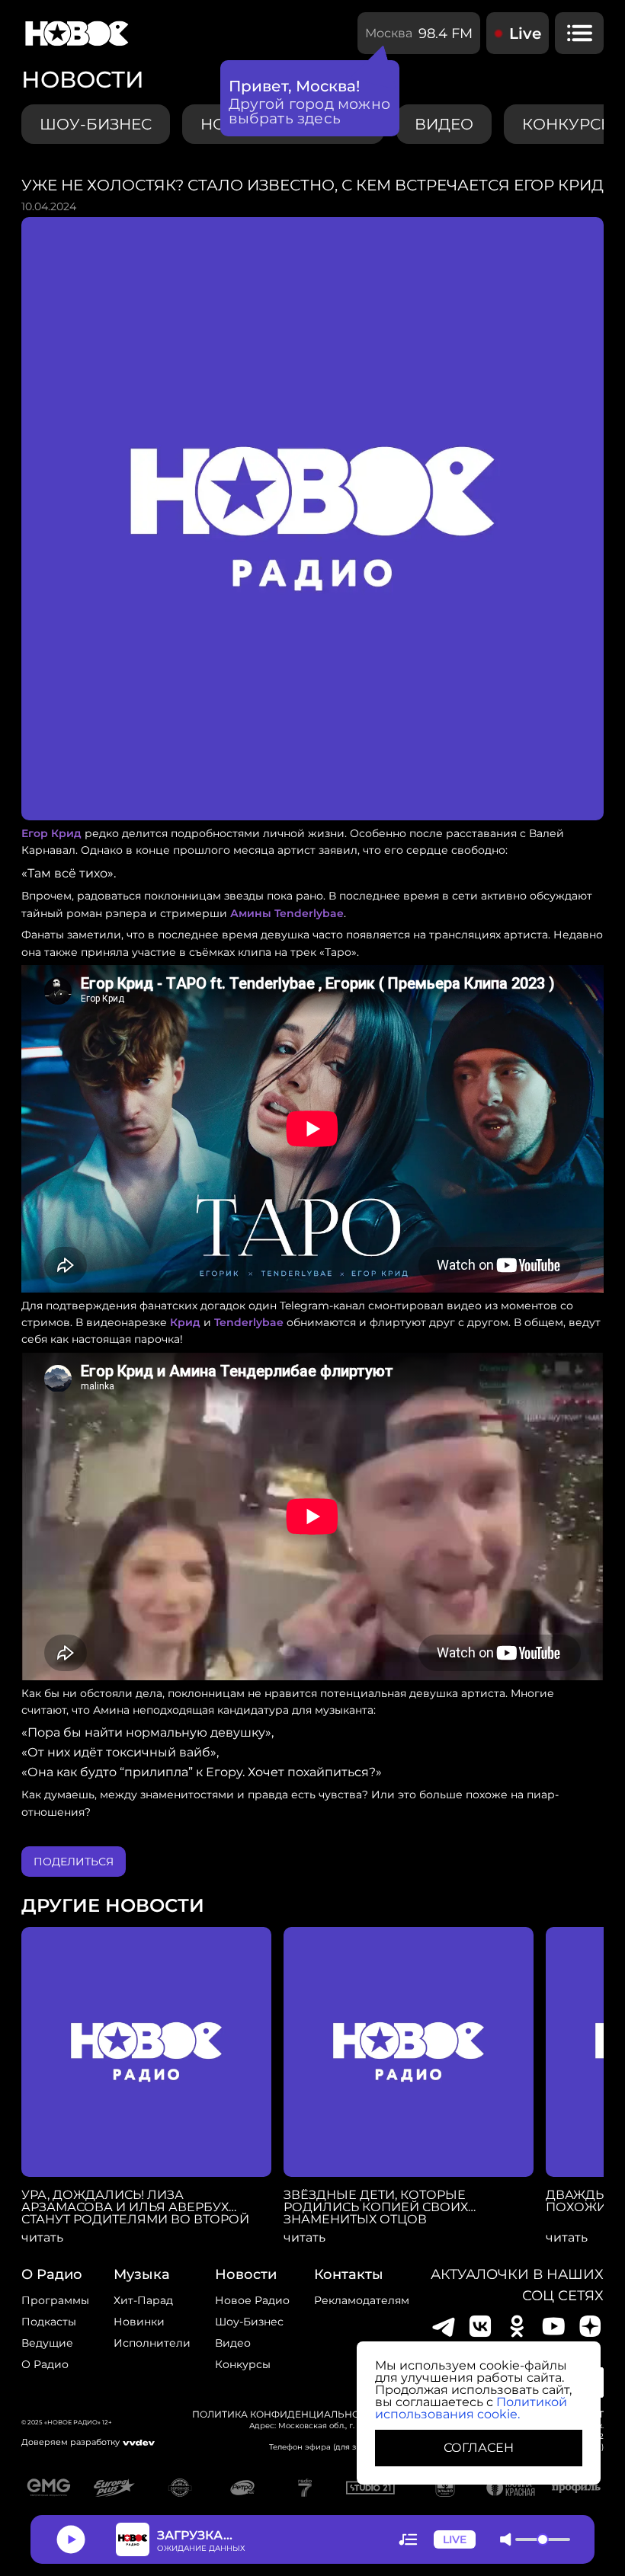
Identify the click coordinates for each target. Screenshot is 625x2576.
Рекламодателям (362, 2300)
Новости (246, 2274)
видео (444, 124)
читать (42, 2238)
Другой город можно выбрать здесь (310, 111)
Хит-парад (143, 2300)
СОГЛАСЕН (479, 2448)
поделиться (74, 1862)
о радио (52, 2274)
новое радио (252, 2300)
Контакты (349, 2274)
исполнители (152, 2343)
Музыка (142, 2274)
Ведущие (47, 2343)
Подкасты (49, 2322)
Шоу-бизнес (96, 124)
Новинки (139, 2322)
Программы (55, 2300)
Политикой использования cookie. (471, 2408)
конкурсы (243, 2364)
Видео (233, 2343)
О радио (45, 2364)
